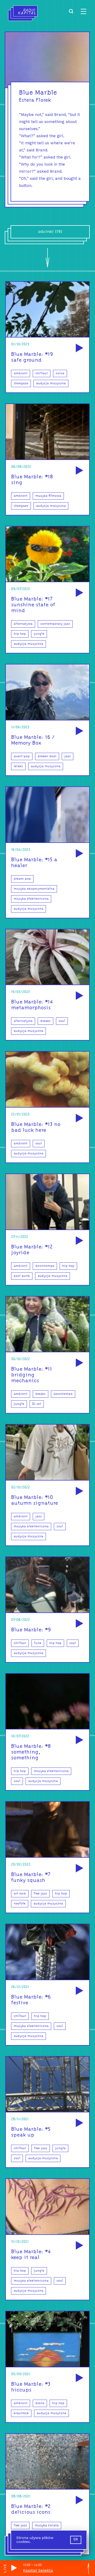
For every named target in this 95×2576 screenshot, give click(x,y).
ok (76, 2540)
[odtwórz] (79, 348)
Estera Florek (35, 100)
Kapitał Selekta (38, 2570)
